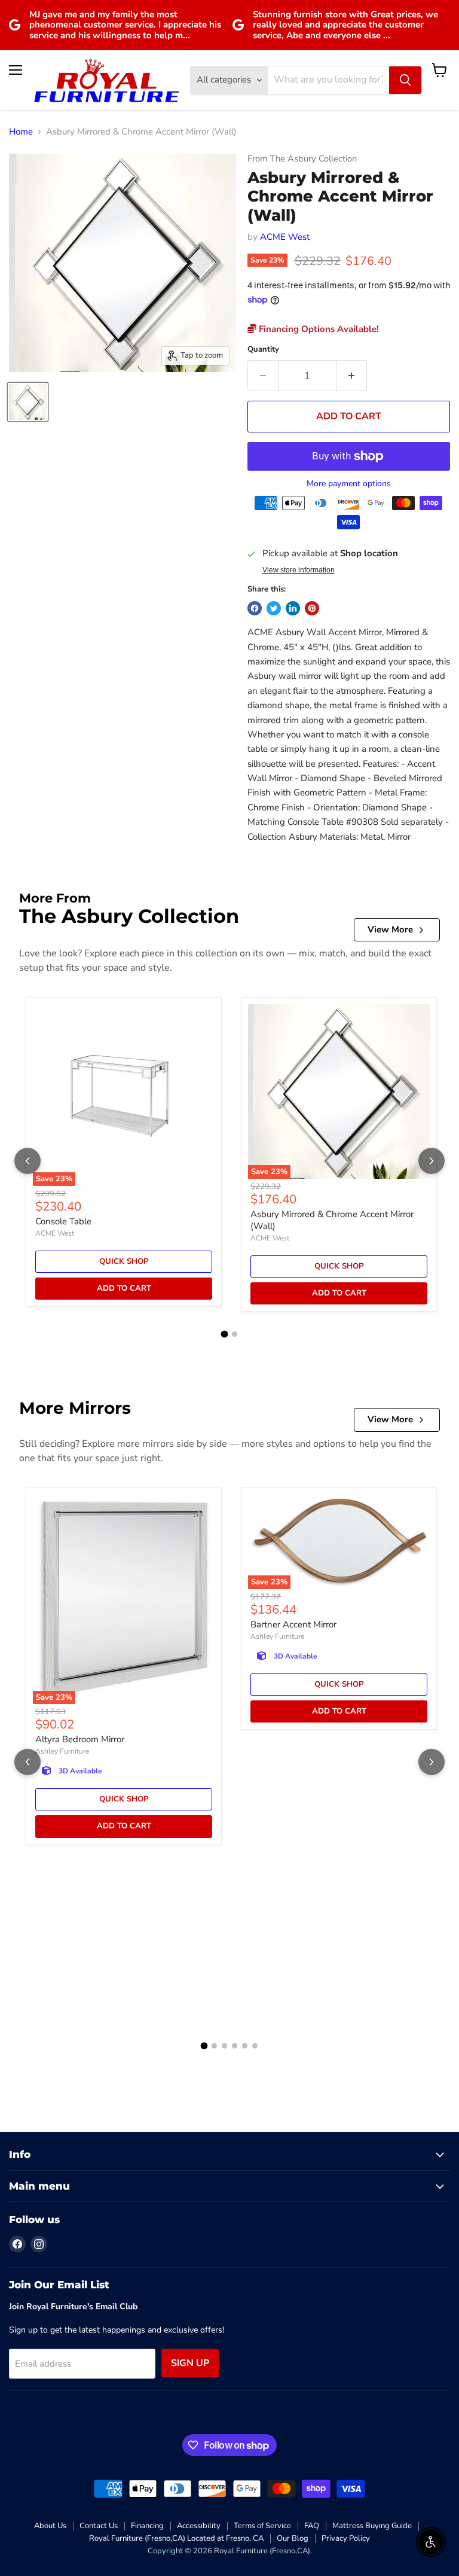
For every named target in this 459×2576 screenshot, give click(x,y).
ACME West (285, 237)
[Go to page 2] (235, 1334)
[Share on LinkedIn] (293, 608)
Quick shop (124, 1261)
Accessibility (199, 2526)
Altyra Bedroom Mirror (80, 1739)
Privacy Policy (346, 2538)
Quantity (263, 350)
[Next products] (432, 1161)
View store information (299, 570)
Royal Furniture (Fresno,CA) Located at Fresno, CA (176, 2538)
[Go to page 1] (225, 1334)
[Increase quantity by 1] (352, 376)
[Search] (405, 80)
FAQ (312, 2526)
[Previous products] (27, 1161)
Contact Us (99, 2526)
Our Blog (293, 2538)
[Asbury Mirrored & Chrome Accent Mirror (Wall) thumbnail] (28, 402)
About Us (50, 2526)
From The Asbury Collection (302, 159)
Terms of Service (262, 2526)
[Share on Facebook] (255, 608)
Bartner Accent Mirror (293, 1624)
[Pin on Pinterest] (312, 608)
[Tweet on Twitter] (274, 608)
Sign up (190, 2363)
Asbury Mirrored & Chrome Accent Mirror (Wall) (332, 1220)
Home (21, 132)
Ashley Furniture (62, 1751)
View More (390, 929)
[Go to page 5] (245, 2046)
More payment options (349, 484)
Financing (147, 2526)
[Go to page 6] (255, 2046)
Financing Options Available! (318, 329)
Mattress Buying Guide (372, 2526)
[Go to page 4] (235, 2046)
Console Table (63, 1221)
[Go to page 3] (224, 2046)
